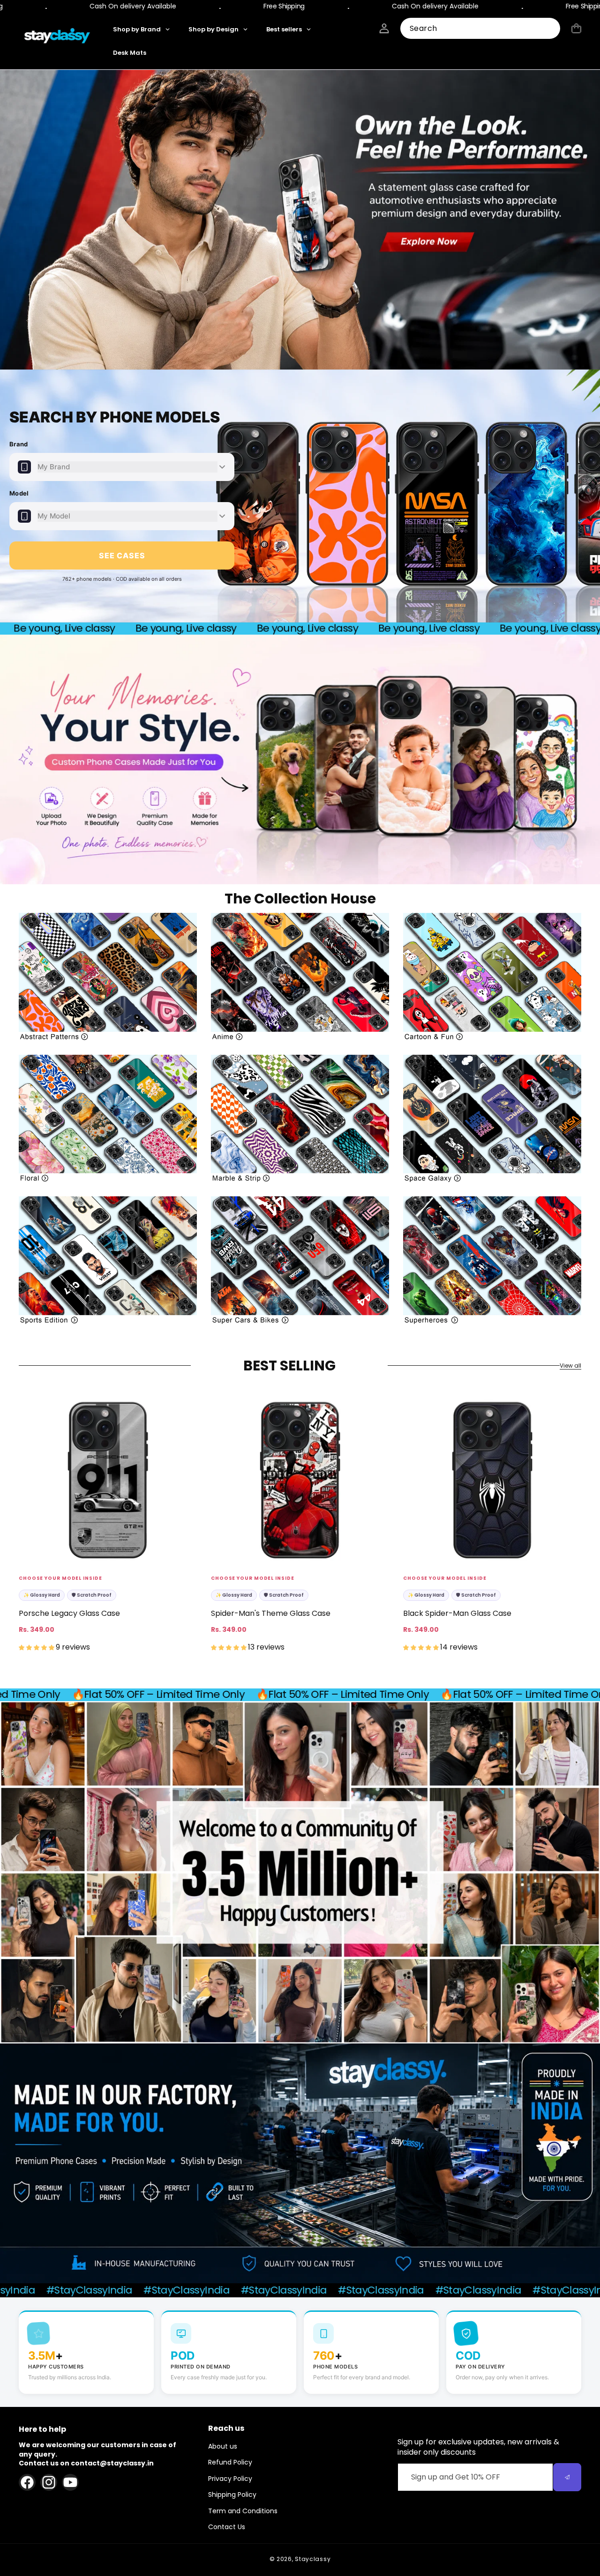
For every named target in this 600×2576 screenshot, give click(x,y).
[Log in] (384, 28)
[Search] (550, 29)
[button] (576, 28)
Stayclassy (313, 2559)
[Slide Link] (300, 220)
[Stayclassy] (58, 37)
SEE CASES (122, 555)
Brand (19, 444)
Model (19, 493)
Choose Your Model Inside (60, 1578)
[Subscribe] (567, 2477)
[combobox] (480, 28)
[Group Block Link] (108, 977)
